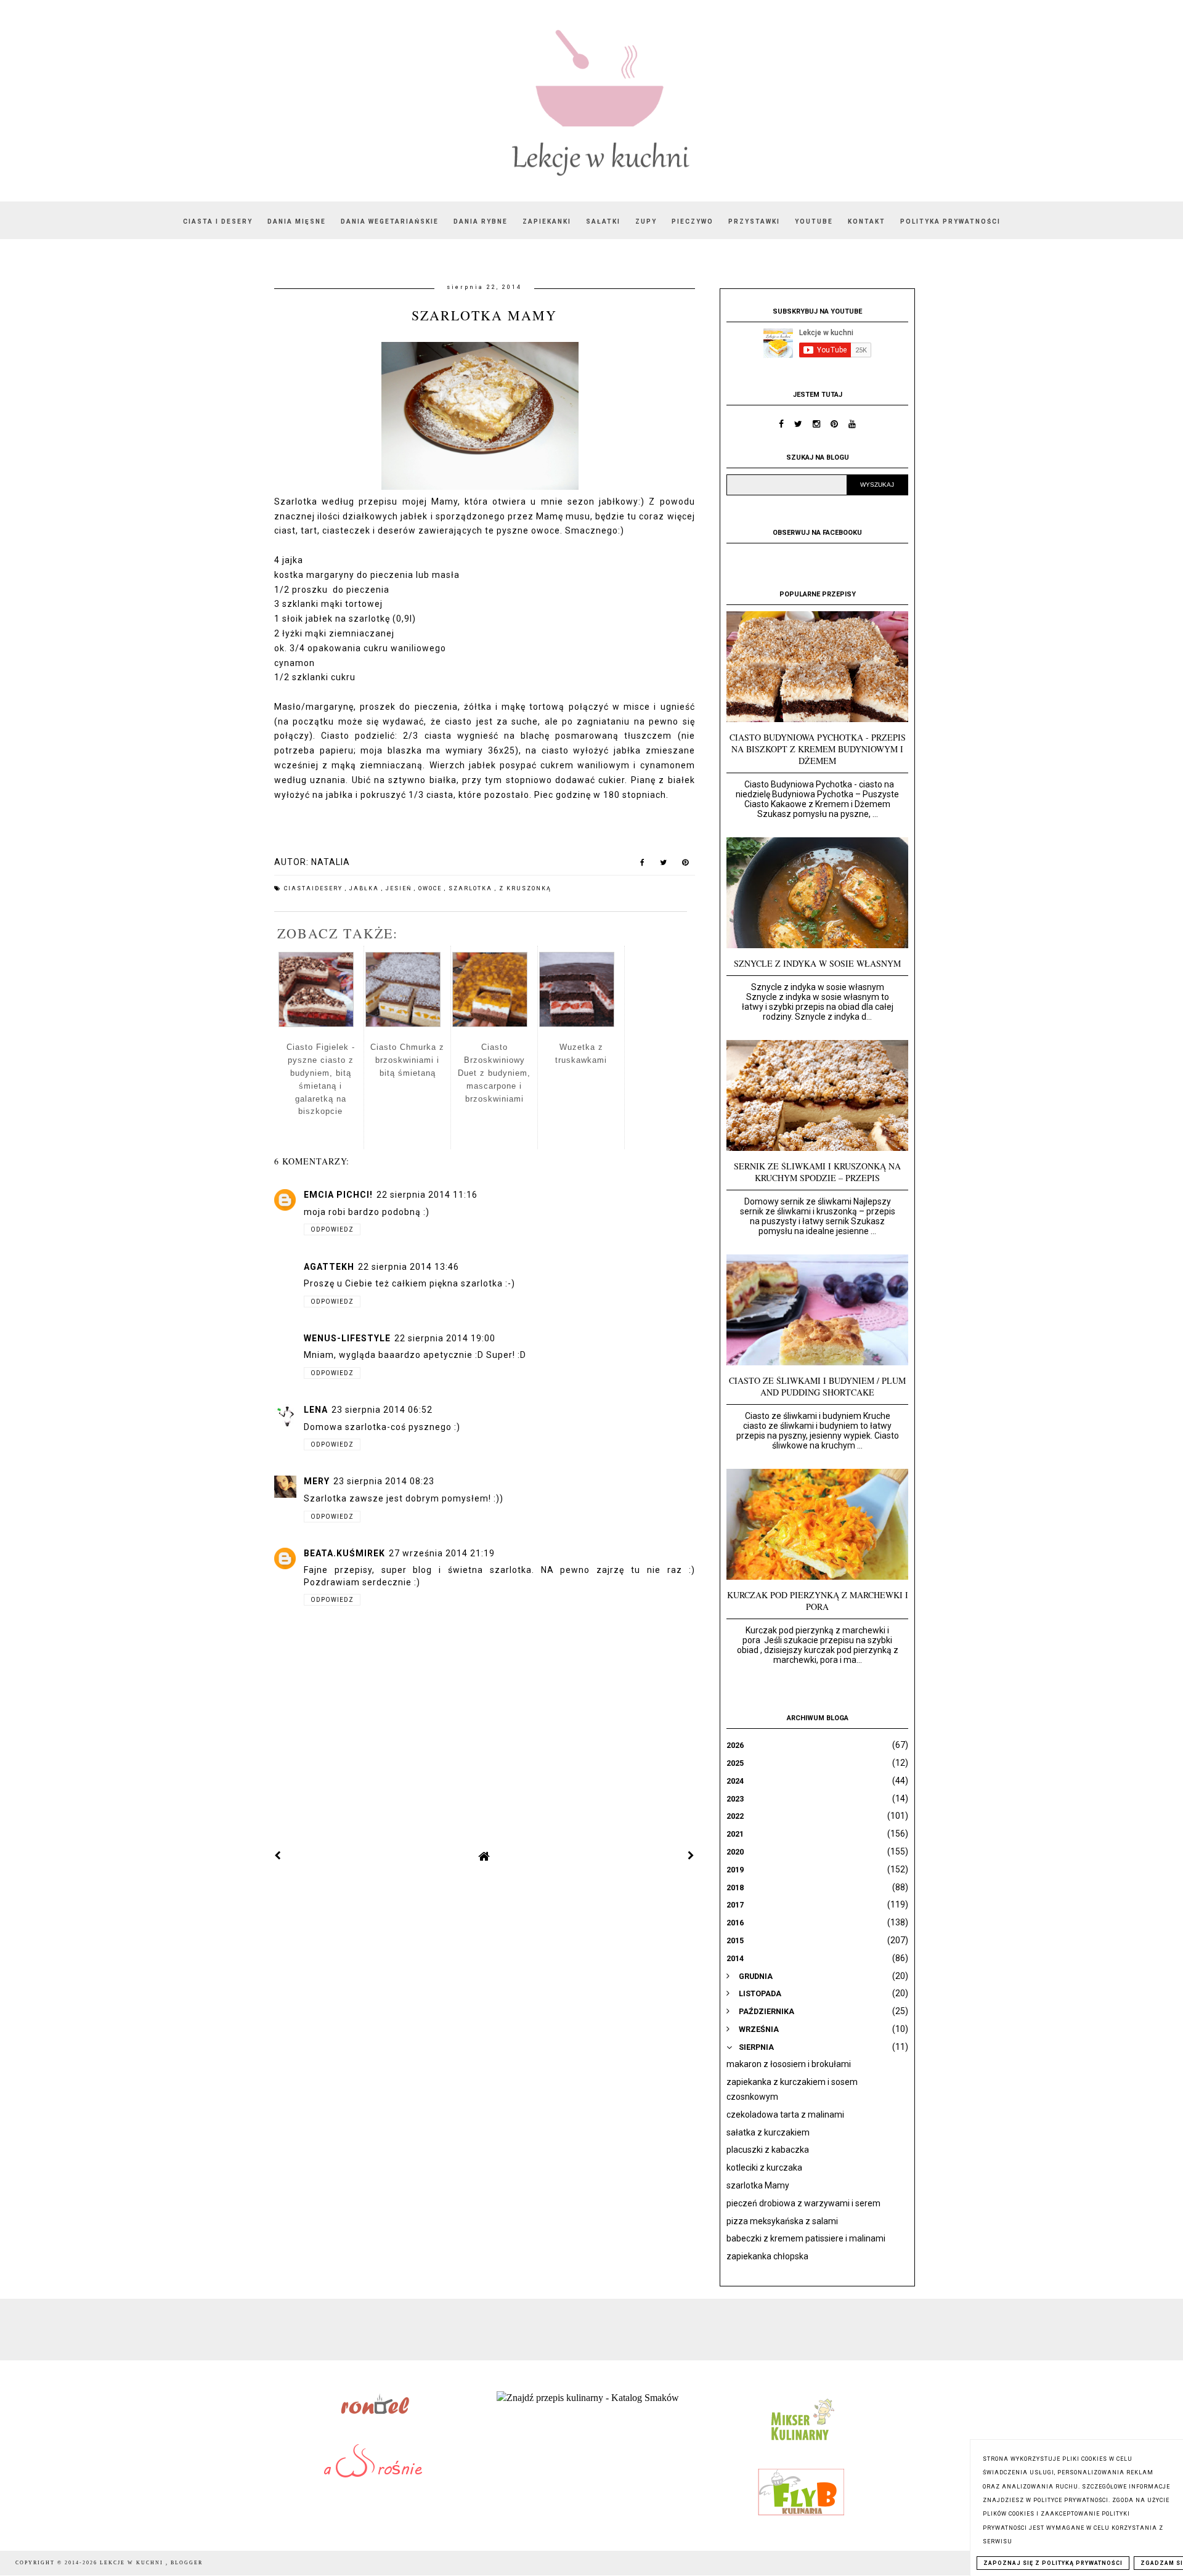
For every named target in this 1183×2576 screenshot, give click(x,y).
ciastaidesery (315, 888)
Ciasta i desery (218, 221)
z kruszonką (525, 888)
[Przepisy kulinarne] (801, 2443)
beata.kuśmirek (344, 1553)
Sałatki (603, 221)
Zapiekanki (547, 221)
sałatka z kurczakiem (768, 2132)
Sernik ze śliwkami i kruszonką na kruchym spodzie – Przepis (817, 1172)
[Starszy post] (691, 1856)
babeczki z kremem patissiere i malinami (806, 2238)
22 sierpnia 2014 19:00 (445, 1338)
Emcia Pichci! (338, 1195)
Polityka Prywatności (950, 221)
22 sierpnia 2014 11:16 (427, 1195)
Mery (317, 1481)
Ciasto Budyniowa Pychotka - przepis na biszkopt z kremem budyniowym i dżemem (818, 749)
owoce (431, 888)
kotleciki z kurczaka (764, 2168)
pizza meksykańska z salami (782, 2221)
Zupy (646, 221)
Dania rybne (481, 221)
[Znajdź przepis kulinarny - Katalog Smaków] (588, 2398)
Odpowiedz (332, 1229)
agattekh (329, 1267)
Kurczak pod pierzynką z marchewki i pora (818, 1601)
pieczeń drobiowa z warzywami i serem (803, 2203)
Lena (316, 1410)
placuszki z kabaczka (768, 2150)
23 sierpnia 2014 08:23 (384, 1481)
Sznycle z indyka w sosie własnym (817, 963)
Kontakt (867, 221)
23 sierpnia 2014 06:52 (382, 1410)
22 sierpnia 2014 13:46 (409, 1267)
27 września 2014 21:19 (442, 1553)
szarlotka (472, 888)
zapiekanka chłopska (767, 2256)
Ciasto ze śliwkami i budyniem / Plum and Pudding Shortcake (817, 1386)
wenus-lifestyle (347, 1338)
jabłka (365, 888)
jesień (400, 888)
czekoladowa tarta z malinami (785, 2115)
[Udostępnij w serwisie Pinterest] (685, 865)
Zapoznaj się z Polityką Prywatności (1053, 2563)
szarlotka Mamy (758, 2185)
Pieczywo (693, 221)
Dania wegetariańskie (390, 221)
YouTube (814, 221)
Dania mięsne (297, 221)
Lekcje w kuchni (133, 2563)
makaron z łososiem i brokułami (789, 2064)
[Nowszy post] (278, 1856)
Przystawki (754, 221)
